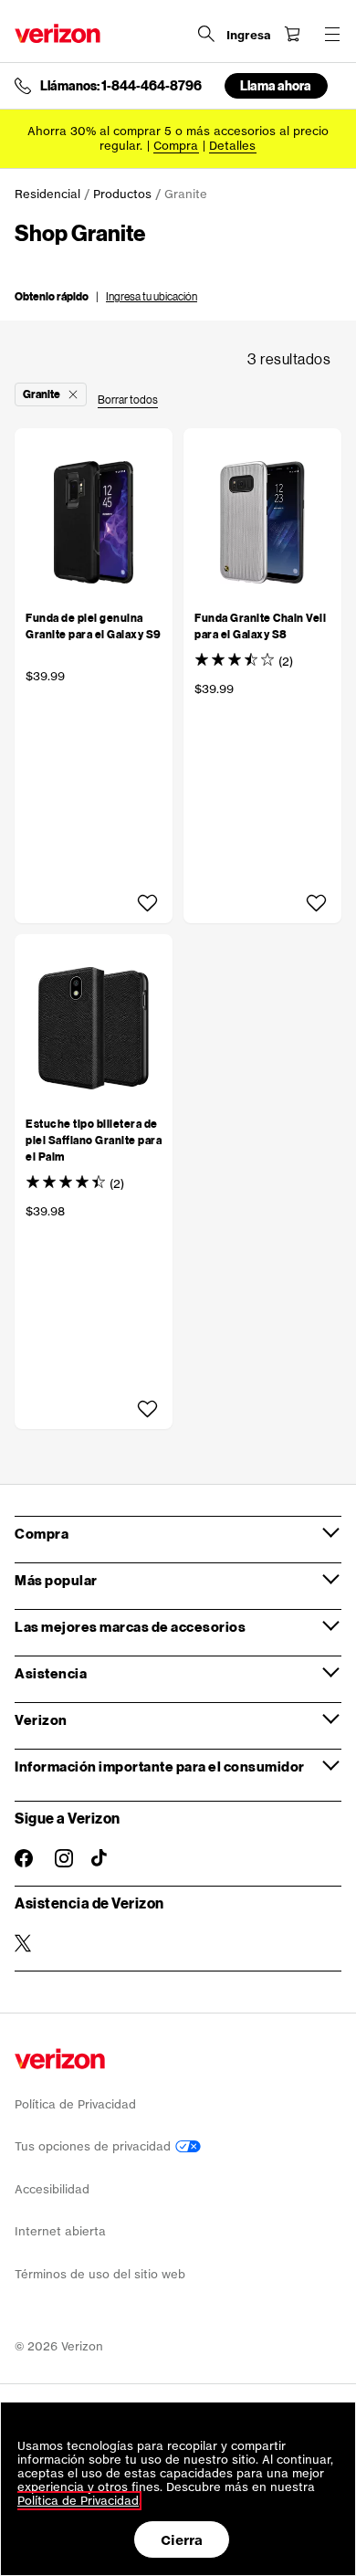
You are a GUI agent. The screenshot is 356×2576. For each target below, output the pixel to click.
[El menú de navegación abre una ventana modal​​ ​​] (332, 34)
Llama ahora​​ (276, 85)
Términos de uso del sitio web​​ (100, 2274)
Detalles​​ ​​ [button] (233, 146)
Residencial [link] (47, 194)
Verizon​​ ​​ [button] (42, 1719)
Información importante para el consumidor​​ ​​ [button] (160, 1766)
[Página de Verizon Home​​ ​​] (58, 33)
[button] (106, 295)
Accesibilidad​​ (52, 2189)
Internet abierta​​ (61, 2231)
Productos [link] (122, 194)
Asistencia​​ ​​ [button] (52, 1673)
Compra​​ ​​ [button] (42, 1533)
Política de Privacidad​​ (76, 2104)
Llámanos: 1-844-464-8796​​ (121, 86)
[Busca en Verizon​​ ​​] (206, 34)
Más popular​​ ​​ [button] (57, 1580)
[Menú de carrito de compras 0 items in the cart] (292, 34)
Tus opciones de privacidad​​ (95, 2146)
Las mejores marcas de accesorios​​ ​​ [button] (131, 1626)
